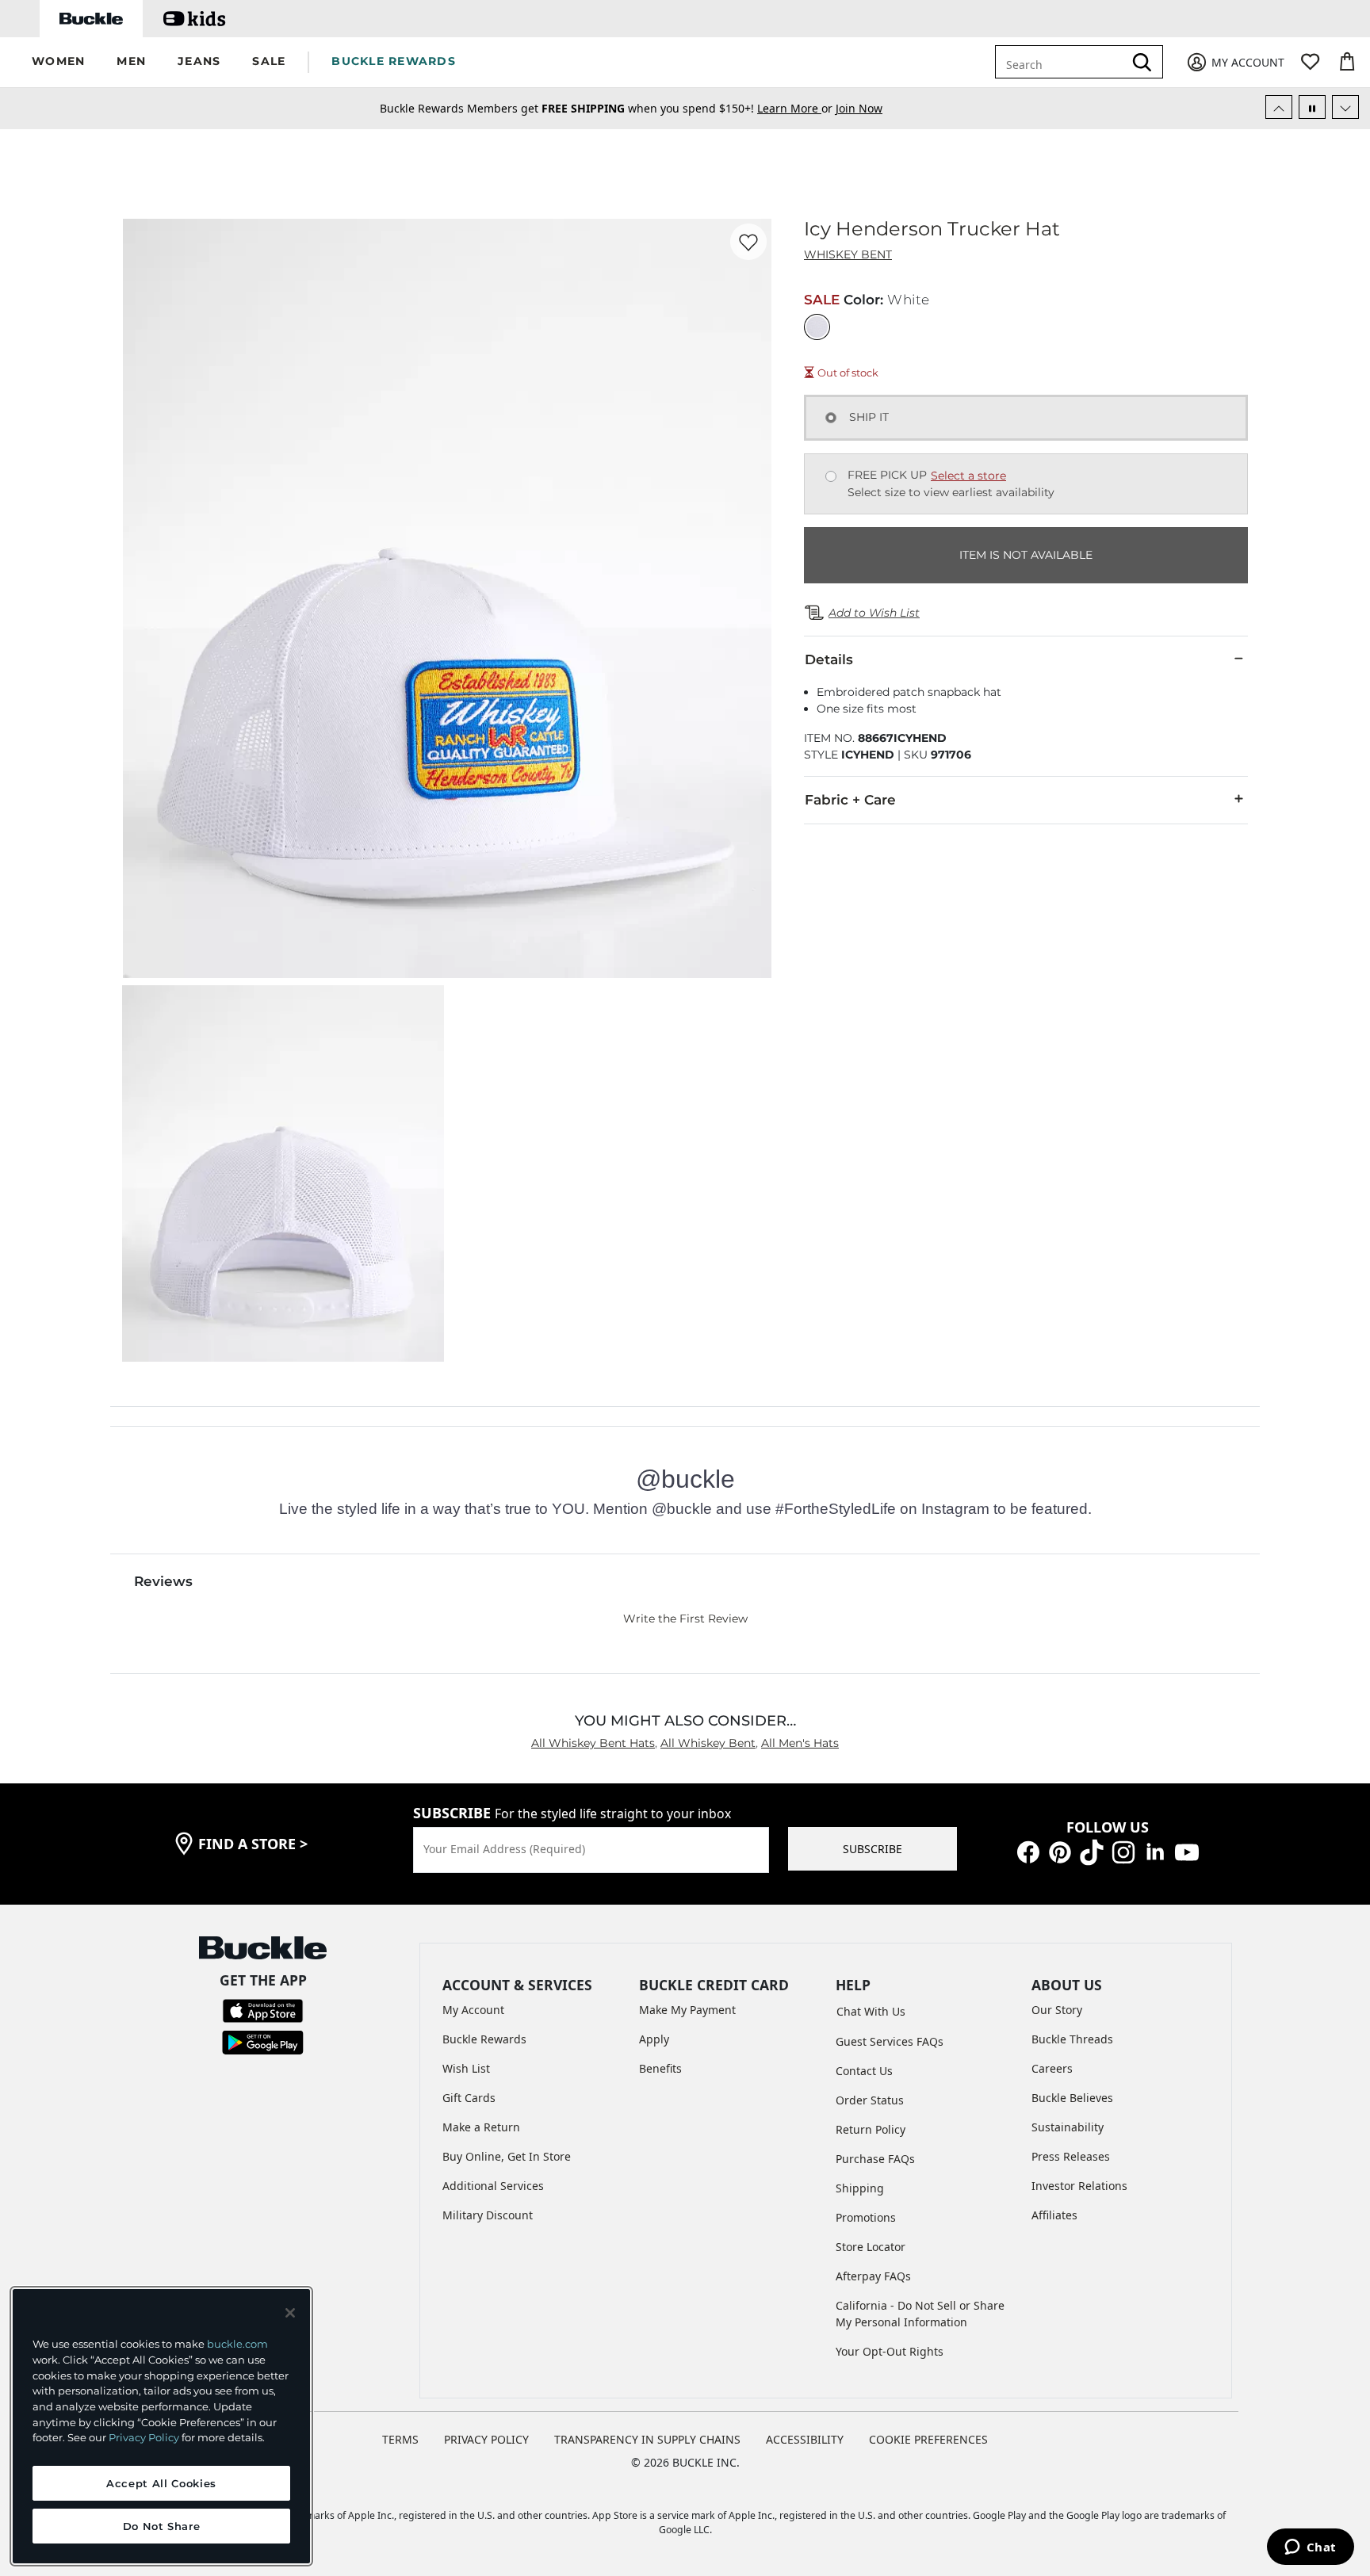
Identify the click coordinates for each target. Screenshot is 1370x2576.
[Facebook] (1028, 1851)
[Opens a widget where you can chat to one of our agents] (1310, 2548)
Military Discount (488, 2215)
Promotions (866, 2217)
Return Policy (871, 2129)
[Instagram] (1123, 1851)
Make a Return (481, 2127)
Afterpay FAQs (873, 2276)
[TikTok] (1092, 1851)
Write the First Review (685, 1619)
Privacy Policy (144, 2437)
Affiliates (1054, 2215)
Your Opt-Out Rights (890, 2351)
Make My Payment (687, 2010)
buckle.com (237, 2344)
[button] (58, 62)
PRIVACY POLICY (486, 2439)
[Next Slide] (1345, 107)
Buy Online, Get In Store (507, 2156)
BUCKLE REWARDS (394, 61)
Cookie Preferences (928, 2439)
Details (829, 659)
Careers (1052, 2068)
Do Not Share (162, 2526)
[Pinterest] (1060, 1851)
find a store (253, 1844)
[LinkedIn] (1155, 1851)
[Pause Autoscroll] (1312, 107)
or (796, 108)
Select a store (968, 476)
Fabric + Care (850, 800)
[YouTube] (1187, 1851)
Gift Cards (469, 2098)
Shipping (860, 2188)
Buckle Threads (1072, 2039)
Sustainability (1068, 2127)
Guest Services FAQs (890, 2041)
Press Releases (1071, 2156)
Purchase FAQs (875, 2159)
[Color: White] (817, 327)
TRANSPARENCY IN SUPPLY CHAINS (647, 2439)
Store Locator (871, 2247)
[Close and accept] (290, 2313)
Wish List (466, 2068)
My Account (473, 2010)
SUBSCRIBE (873, 1849)
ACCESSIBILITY (805, 2439)
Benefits (660, 2068)
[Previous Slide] (1279, 107)
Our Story (1057, 2010)
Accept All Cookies (161, 2483)
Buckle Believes (1072, 2098)
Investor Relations (1079, 2186)
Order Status (870, 2100)
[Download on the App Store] (263, 2010)
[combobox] (1062, 62)
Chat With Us (871, 2011)
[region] (161, 2426)
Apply (654, 2039)
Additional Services (493, 2186)
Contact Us (864, 2071)
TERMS (400, 2439)
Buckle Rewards (484, 2039)
